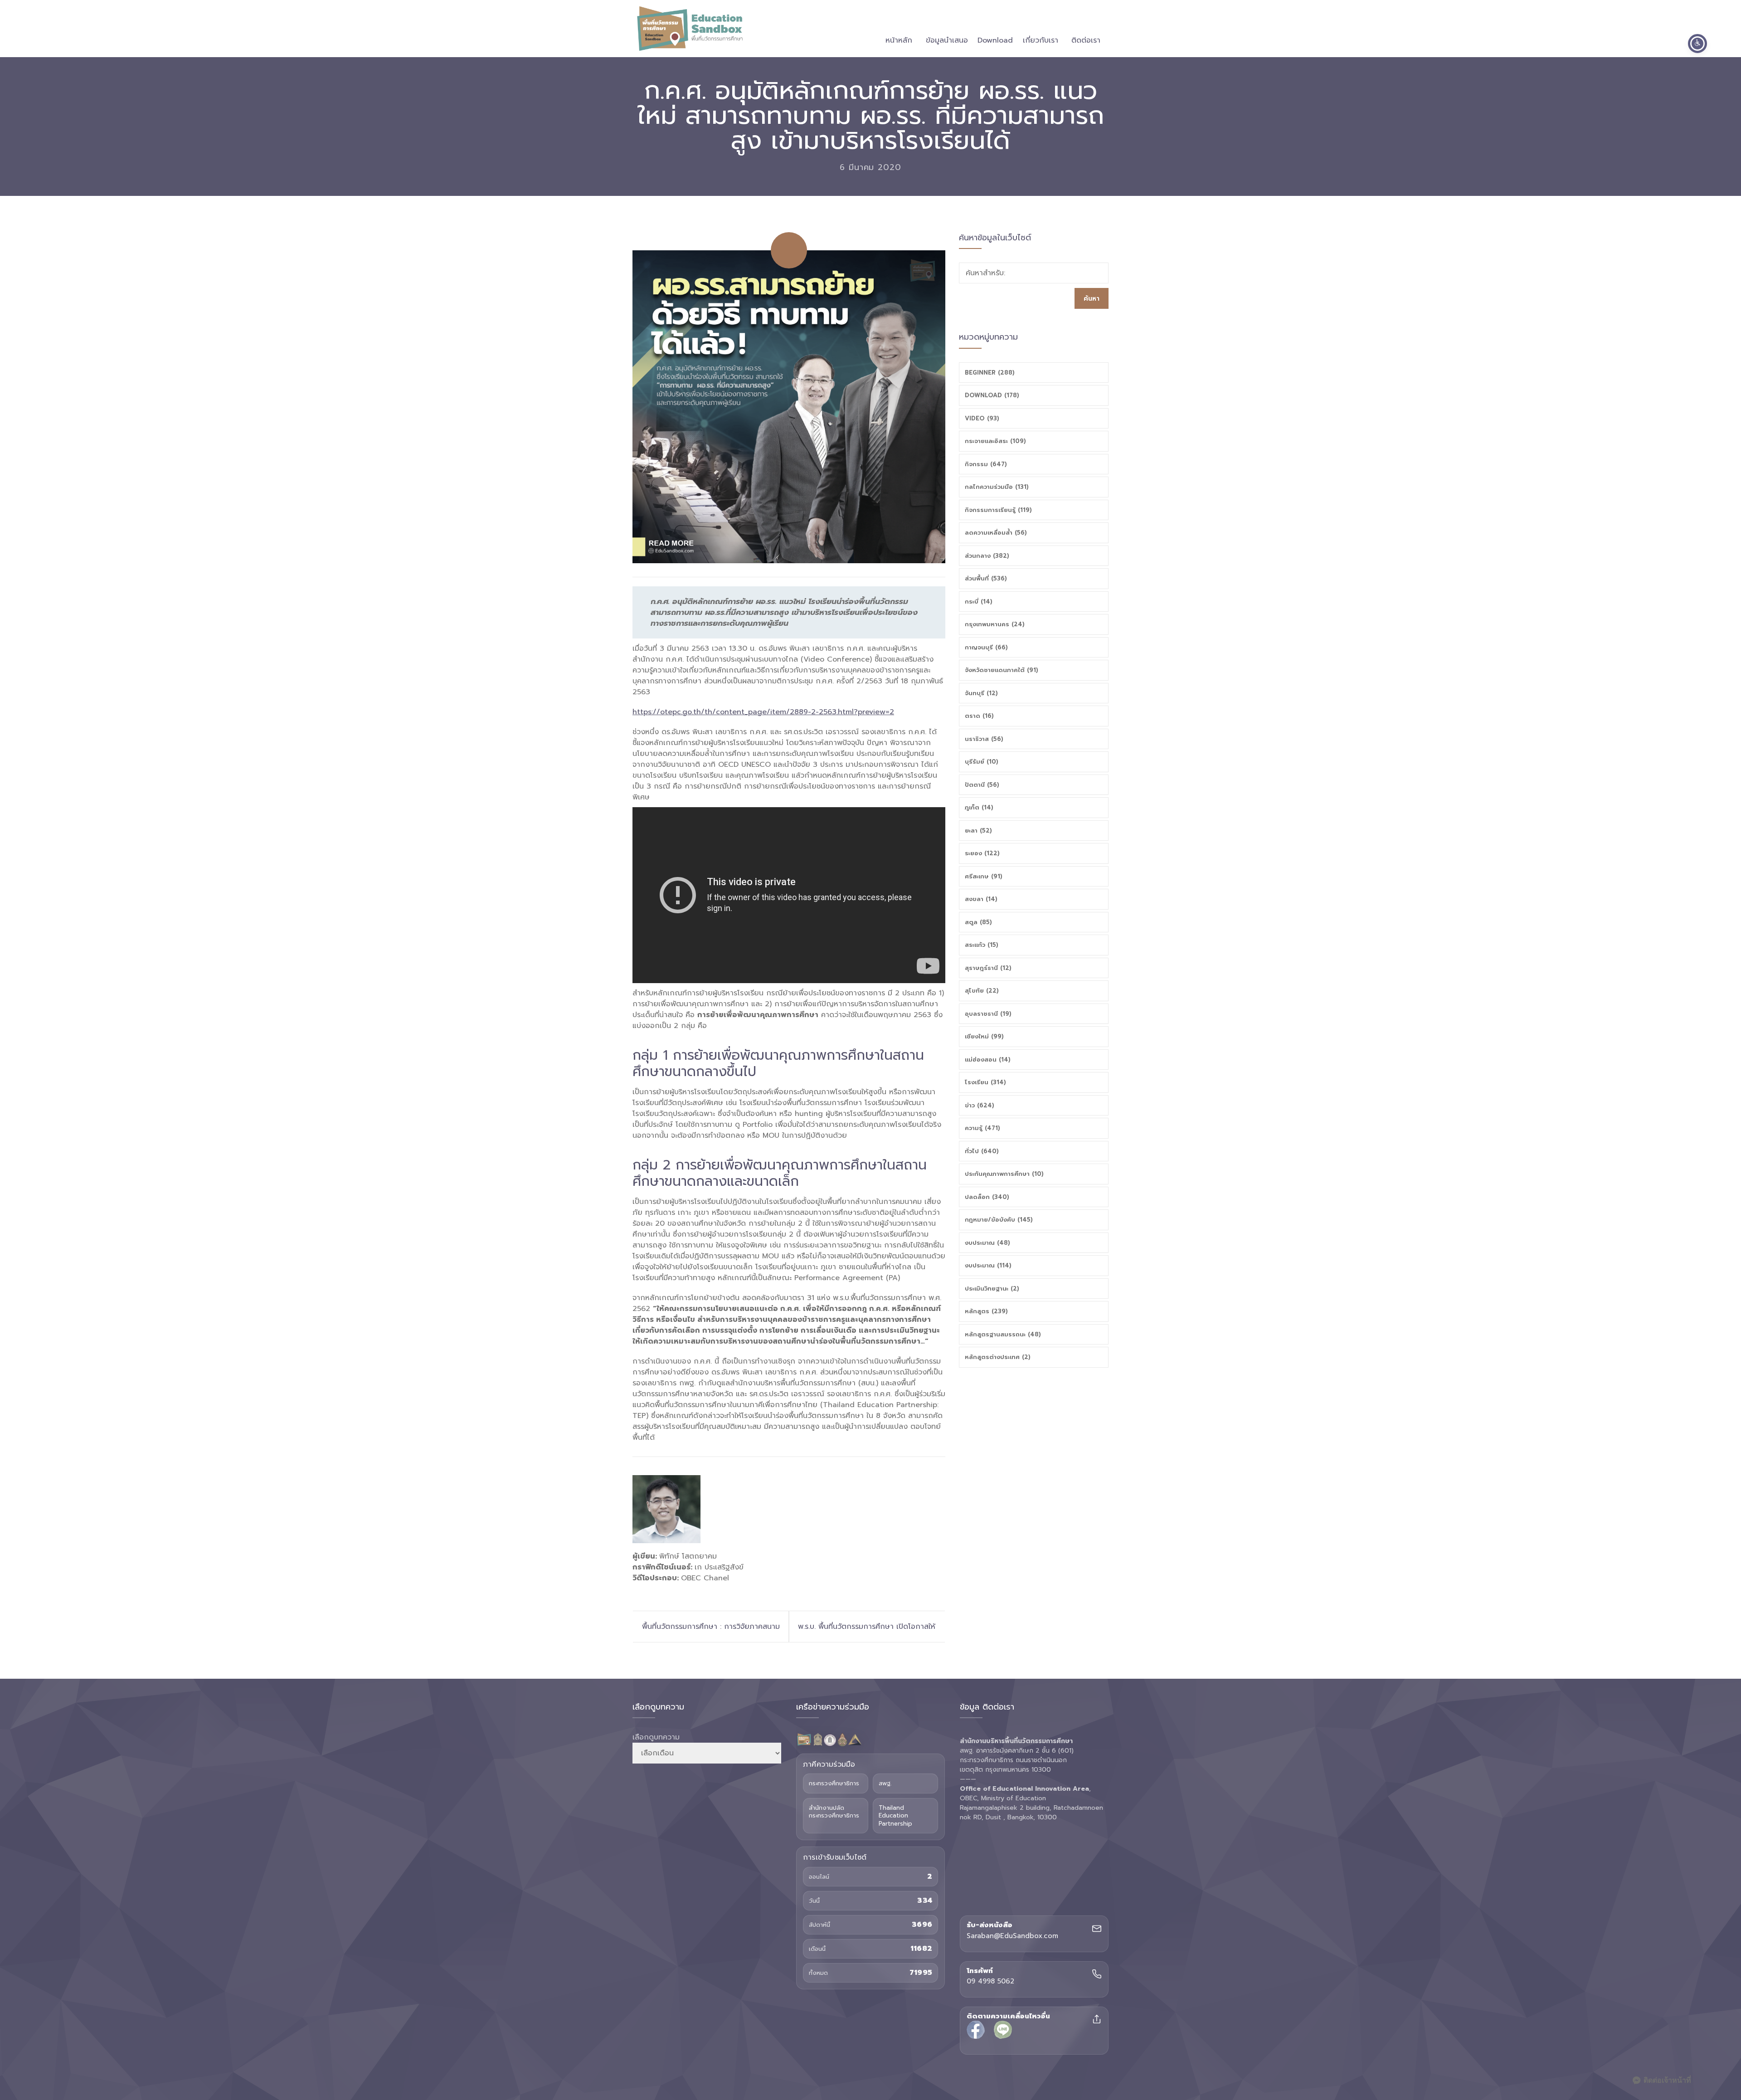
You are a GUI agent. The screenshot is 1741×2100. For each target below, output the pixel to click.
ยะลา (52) (978, 831)
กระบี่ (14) (979, 602)
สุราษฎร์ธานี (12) (988, 968)
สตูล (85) (978, 922)
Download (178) (992, 395)
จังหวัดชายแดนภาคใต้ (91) (1002, 670)
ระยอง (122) (982, 853)
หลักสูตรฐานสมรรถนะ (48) (1003, 1334)
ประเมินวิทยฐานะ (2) (992, 1289)
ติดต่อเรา (1086, 40)
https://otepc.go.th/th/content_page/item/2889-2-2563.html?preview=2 (763, 712)
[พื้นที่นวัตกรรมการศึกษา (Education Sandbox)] (690, 29)
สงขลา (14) (981, 899)
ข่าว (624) (980, 1105)
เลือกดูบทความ (656, 1737)
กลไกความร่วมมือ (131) (997, 487)
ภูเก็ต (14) (979, 807)
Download (995, 40)
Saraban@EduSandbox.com (1012, 1936)
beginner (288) (990, 373)
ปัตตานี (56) (982, 785)
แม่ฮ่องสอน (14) (988, 1060)
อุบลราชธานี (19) (988, 1014)
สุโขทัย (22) (982, 991)
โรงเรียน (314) (985, 1082)
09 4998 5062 (990, 1982)
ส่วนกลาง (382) (987, 556)
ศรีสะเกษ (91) (984, 876)
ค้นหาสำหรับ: (985, 273)
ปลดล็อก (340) (987, 1197)
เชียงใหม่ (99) (984, 1036)
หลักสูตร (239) (986, 1311)
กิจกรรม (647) (986, 464)
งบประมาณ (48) (987, 1243)
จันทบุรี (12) (981, 693)
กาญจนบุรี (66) (986, 647)
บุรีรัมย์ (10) (982, 762)
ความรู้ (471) (982, 1128)
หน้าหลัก (899, 40)
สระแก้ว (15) (982, 945)
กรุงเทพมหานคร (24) (995, 624)
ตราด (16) (979, 716)
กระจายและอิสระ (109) (995, 441)
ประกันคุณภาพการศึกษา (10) (1004, 1174)
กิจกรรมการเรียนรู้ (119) (998, 510)
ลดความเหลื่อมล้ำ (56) (996, 533)
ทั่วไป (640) (982, 1151)
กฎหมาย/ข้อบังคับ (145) (999, 1220)
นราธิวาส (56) (984, 739)
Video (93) (982, 418)
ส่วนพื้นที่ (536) (986, 578)
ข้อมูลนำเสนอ (947, 40)
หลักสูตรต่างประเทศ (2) (998, 1357)
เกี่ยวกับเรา (1041, 40)
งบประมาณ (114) (988, 1265)
